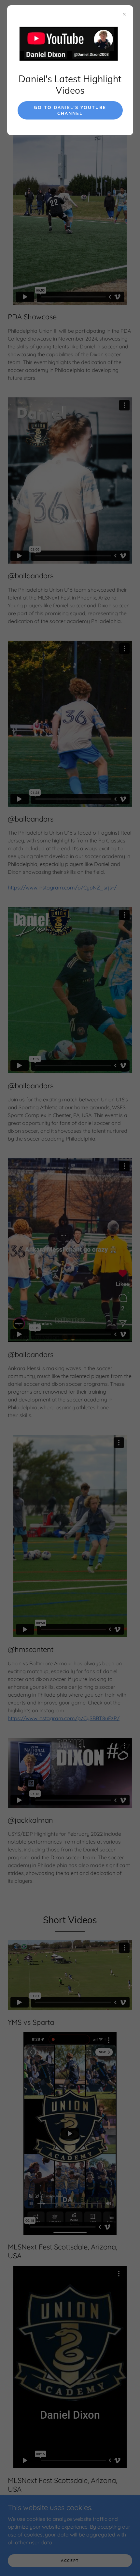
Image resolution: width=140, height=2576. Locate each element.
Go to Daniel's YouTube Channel (70, 110)
